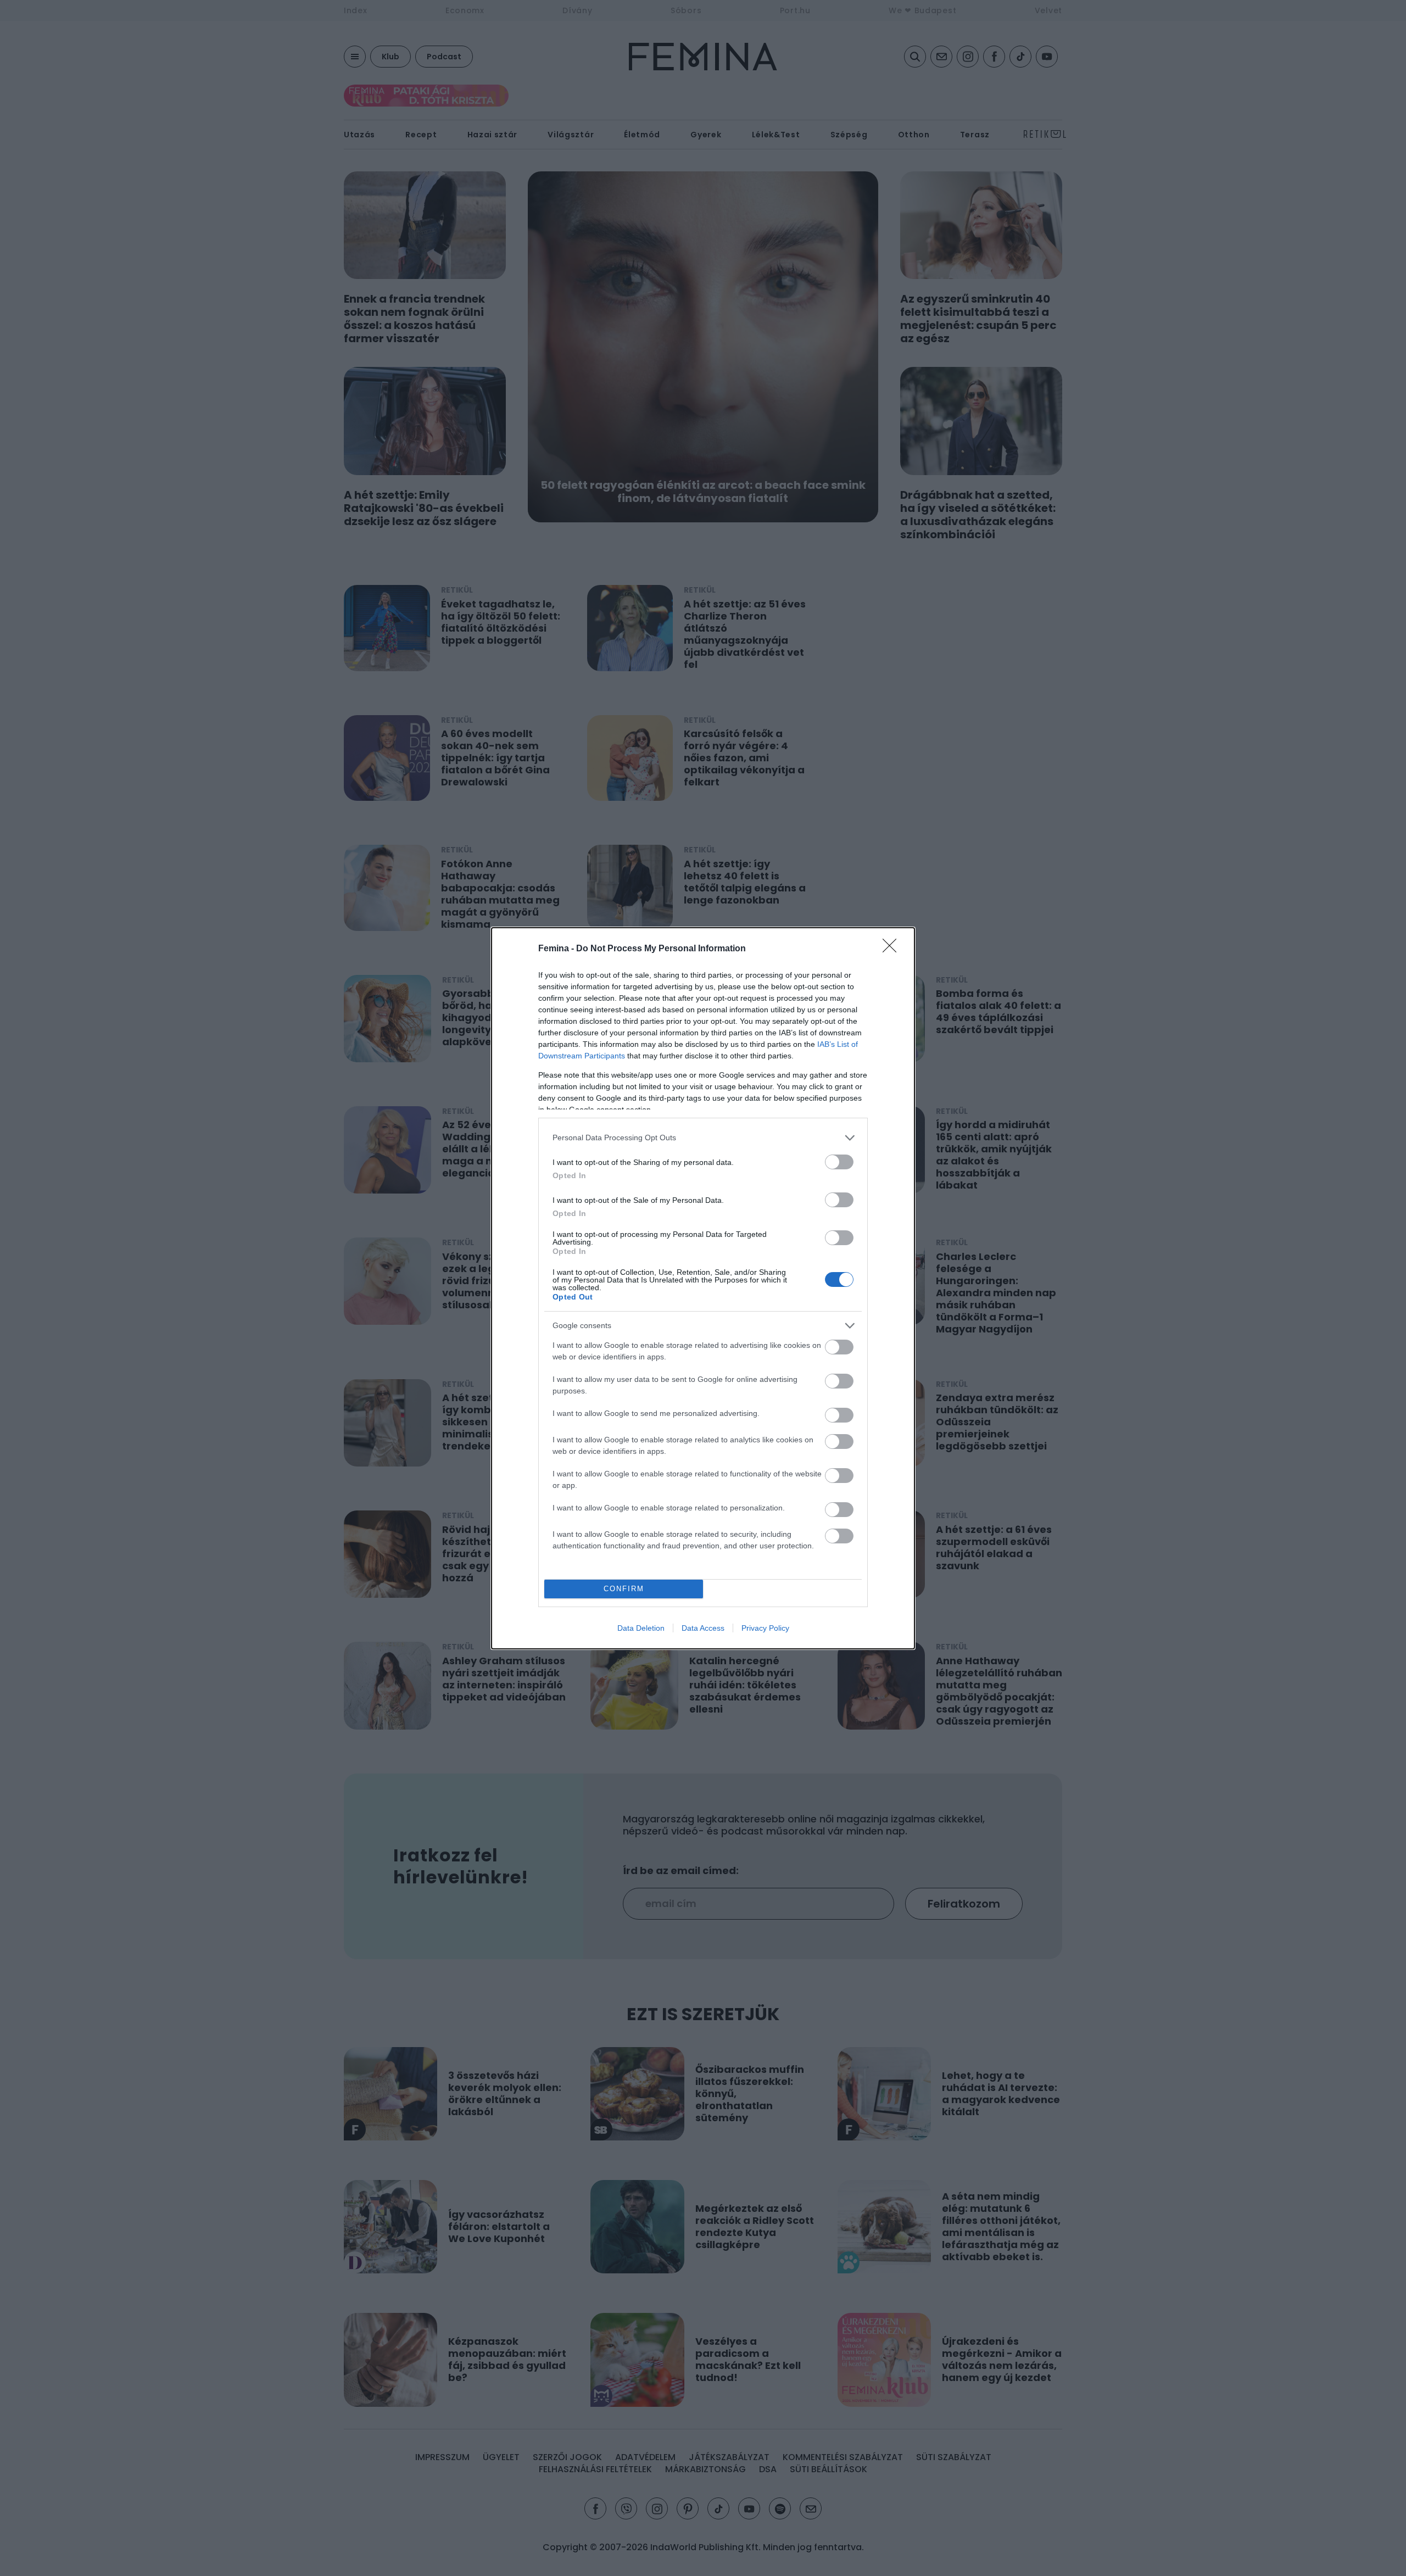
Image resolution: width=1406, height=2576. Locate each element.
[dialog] (703, 1288)
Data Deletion (641, 1628)
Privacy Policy (765, 1628)
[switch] (839, 1162)
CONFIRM (624, 1589)
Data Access (703, 1628)
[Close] (893, 949)
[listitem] (703, 1138)
